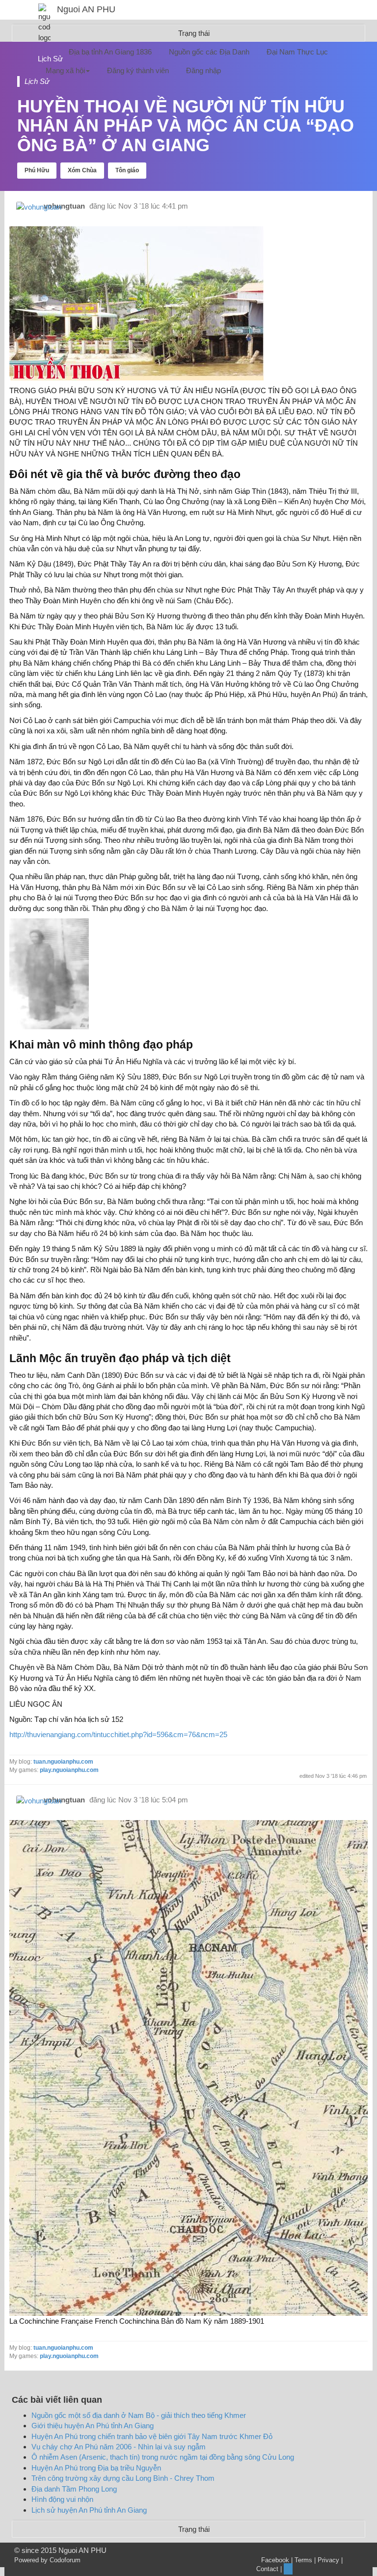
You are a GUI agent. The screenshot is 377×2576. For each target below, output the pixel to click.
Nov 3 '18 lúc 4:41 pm (153, 206)
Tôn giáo (127, 170)
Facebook (275, 2560)
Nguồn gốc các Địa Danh (209, 52)
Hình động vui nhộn (62, 2499)
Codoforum (65, 2560)
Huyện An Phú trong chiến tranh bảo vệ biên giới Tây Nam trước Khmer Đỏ (152, 2436)
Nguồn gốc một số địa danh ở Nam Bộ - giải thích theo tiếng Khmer (139, 2415)
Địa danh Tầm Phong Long (74, 2489)
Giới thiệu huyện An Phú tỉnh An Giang (93, 2426)
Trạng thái (194, 2529)
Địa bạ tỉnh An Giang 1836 (110, 52)
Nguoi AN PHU (86, 9)
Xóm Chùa (82, 170)
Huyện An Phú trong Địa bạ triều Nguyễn (96, 2468)
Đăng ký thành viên (138, 70)
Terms (303, 2560)
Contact (267, 2569)
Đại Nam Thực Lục (297, 52)
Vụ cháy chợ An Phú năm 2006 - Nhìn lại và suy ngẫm (119, 2447)
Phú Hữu (37, 170)
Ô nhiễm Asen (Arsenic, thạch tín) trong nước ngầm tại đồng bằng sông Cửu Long (163, 2457)
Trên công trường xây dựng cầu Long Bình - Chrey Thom (123, 2478)
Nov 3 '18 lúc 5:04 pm (153, 1800)
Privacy (328, 2560)
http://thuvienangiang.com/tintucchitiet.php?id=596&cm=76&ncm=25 (118, 1734)
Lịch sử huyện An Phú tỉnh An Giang (89, 2510)
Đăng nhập (203, 70)
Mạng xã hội (65, 70)
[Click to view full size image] (188, 2067)
